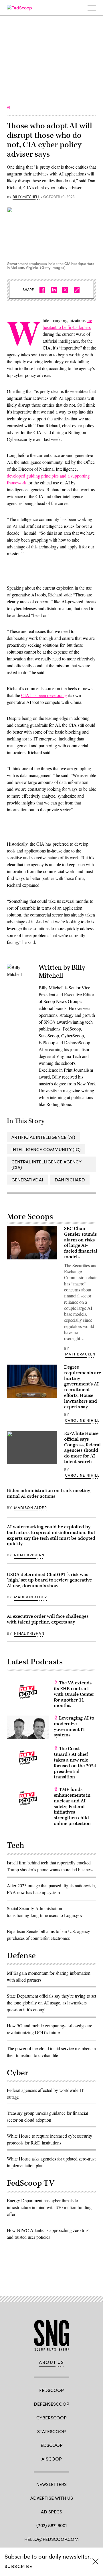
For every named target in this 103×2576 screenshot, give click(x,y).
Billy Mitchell (26, 197)
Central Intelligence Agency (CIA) (46, 1164)
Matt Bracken (80, 1354)
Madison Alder (30, 1507)
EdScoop (52, 2445)
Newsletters (51, 2484)
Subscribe (18, 2566)
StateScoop (51, 2431)
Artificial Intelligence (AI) (43, 1137)
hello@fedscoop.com (51, 2539)
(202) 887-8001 (52, 2525)
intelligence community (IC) (46, 1149)
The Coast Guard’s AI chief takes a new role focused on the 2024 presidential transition (75, 1763)
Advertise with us (52, 2498)
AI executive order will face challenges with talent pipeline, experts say (48, 1619)
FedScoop (51, 2390)
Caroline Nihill (82, 1420)
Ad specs (51, 2512)
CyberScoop (51, 2418)
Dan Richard (70, 1180)
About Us (51, 2362)
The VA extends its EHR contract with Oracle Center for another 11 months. (74, 1694)
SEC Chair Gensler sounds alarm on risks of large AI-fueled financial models (81, 1243)
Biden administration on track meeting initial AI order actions (49, 1493)
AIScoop (52, 2459)
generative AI (27, 1180)
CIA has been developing (44, 695)
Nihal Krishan (29, 1555)
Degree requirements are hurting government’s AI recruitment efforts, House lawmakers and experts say (83, 1387)
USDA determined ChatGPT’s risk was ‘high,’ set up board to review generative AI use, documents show (49, 1580)
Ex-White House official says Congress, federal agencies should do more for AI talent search (82, 1448)
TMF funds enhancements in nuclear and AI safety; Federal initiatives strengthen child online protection (72, 1807)
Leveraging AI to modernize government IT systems (74, 1727)
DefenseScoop (51, 2404)
